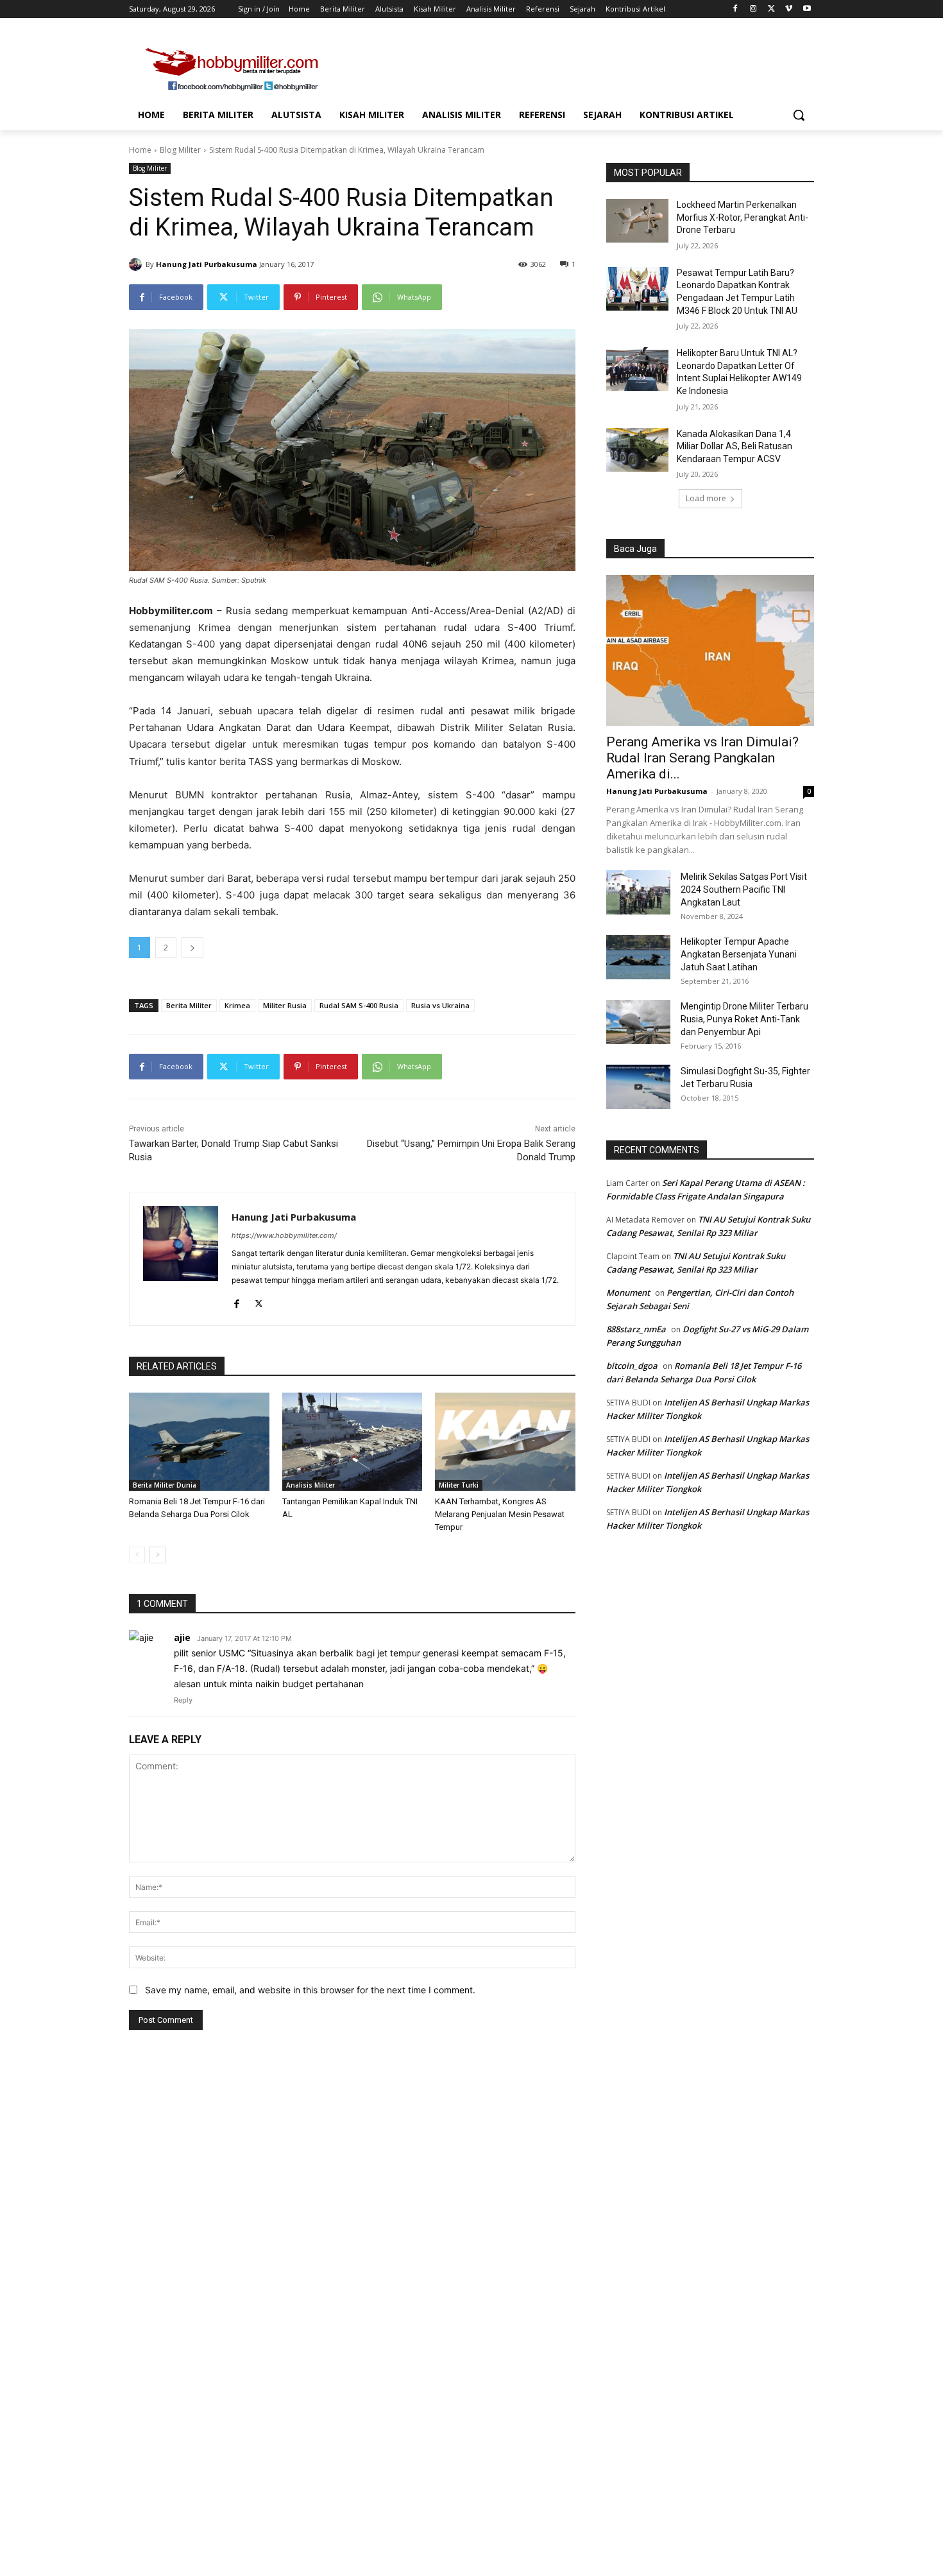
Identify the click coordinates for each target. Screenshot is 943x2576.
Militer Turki (459, 1485)
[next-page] (157, 1555)
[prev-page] (137, 1555)
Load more (706, 498)
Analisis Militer (310, 1485)
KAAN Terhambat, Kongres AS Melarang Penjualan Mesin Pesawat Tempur (500, 1514)
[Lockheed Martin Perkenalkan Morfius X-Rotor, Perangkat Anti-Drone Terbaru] (637, 221)
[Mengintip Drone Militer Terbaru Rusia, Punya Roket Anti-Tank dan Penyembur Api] (638, 1022)
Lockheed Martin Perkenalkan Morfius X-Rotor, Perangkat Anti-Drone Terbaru (743, 217)
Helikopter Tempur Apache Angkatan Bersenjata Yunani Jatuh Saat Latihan (739, 954)
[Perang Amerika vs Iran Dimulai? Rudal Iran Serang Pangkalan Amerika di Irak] (710, 650)
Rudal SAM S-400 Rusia (359, 1005)
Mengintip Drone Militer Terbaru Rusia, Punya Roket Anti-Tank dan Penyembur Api (744, 1019)
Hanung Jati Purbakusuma (207, 264)
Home (140, 150)
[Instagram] (753, 9)
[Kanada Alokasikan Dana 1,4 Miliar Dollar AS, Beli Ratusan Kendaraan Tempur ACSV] (637, 450)
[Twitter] (771, 9)
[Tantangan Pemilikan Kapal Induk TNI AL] (353, 1442)
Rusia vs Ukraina (440, 1005)
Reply (183, 1700)
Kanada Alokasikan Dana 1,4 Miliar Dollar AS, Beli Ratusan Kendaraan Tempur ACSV (735, 446)
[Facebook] (735, 9)
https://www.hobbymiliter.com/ (284, 1235)
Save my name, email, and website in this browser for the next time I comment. (310, 1990)
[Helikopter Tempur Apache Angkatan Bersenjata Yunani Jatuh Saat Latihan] (638, 957)
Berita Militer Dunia (165, 1485)
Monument (628, 1292)
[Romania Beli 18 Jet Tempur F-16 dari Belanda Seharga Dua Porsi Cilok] (199, 1442)
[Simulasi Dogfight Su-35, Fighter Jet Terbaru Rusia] (638, 1087)
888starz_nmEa (636, 1329)
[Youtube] (807, 9)
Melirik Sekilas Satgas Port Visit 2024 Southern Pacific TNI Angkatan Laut (744, 889)
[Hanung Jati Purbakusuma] (137, 264)
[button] (799, 115)
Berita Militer (189, 1005)
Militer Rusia (285, 1005)
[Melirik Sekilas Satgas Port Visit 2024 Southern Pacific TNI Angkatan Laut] (638, 892)
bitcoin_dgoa (632, 1366)
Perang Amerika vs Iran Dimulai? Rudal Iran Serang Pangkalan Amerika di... (702, 758)
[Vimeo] (789, 9)
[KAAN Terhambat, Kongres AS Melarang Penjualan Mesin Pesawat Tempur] (505, 1442)
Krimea (237, 1005)
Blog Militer (180, 150)
